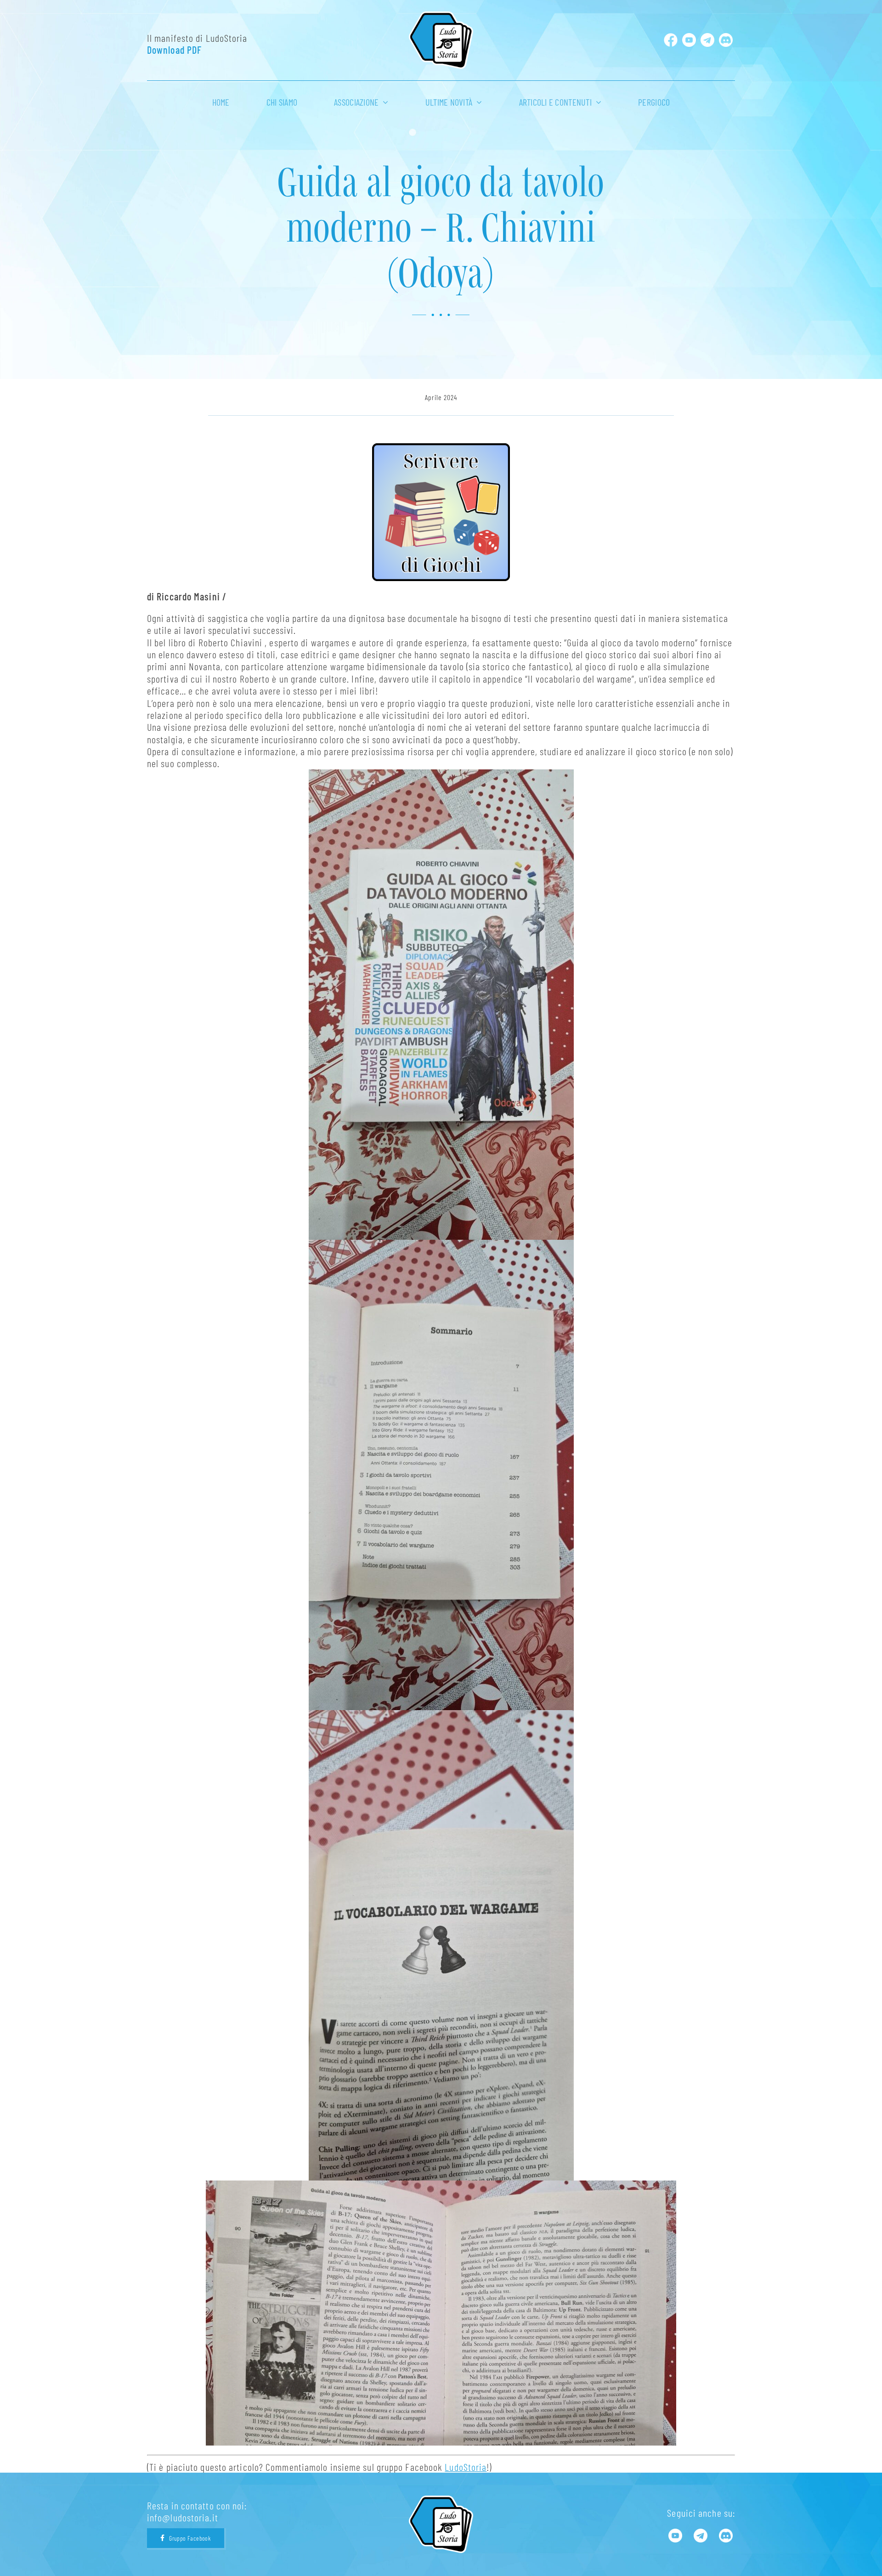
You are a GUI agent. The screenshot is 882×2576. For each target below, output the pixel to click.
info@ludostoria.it (183, 2517)
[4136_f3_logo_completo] (441, 17)
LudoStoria (466, 2467)
